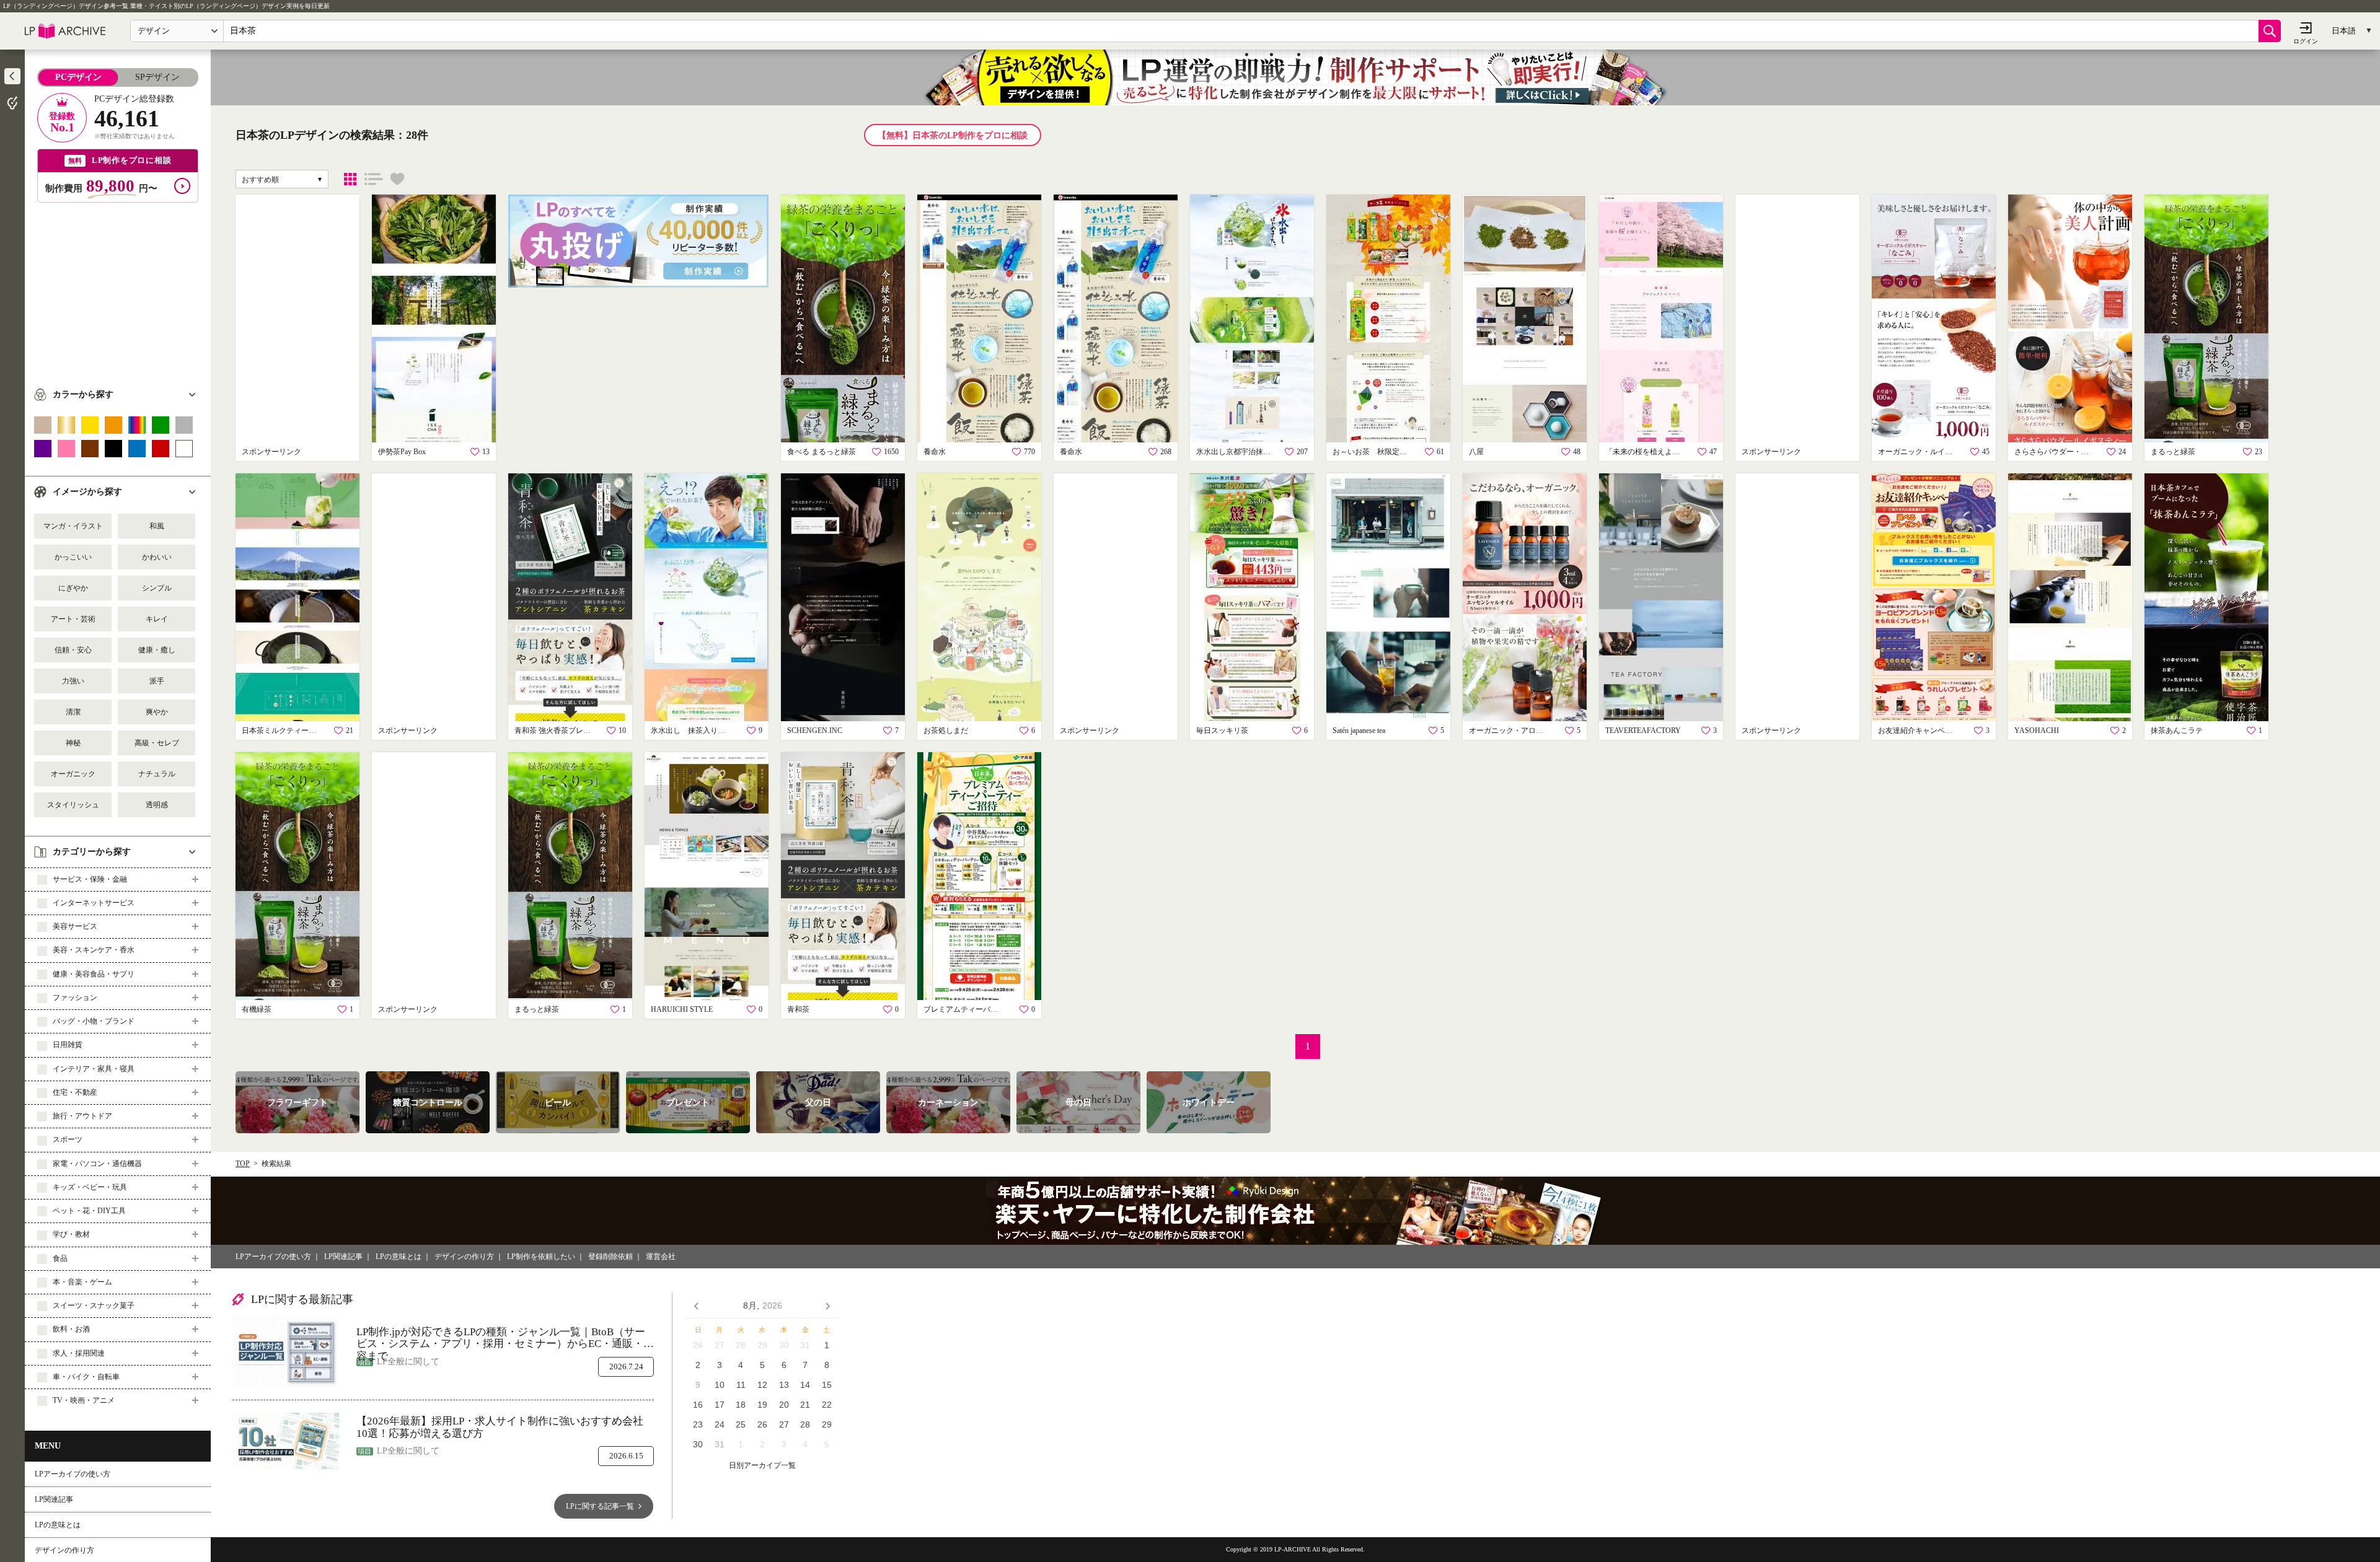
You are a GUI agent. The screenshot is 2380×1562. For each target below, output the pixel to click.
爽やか (157, 712)
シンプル (157, 588)
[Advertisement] (118, 289)
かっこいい (73, 557)
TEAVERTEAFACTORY (1643, 731)
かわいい (157, 557)
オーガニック (73, 774)
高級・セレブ (157, 743)
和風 (157, 526)
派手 (157, 681)
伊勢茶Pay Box (402, 452)
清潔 (73, 712)
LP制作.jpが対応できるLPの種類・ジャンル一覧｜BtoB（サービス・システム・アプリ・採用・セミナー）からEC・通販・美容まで (505, 1338)
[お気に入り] (397, 179)
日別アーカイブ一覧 (762, 1466)
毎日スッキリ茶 (1222, 731)
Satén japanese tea (1359, 731)
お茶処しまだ (946, 731)
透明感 (157, 805)
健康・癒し (157, 650)
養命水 (935, 452)
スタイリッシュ (73, 805)
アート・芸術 (73, 619)
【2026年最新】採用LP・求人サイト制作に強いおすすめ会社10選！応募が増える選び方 (500, 1427)
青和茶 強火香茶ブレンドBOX (555, 731)
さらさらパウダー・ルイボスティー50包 (2055, 452)
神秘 (73, 743)
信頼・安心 (73, 650)
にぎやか (73, 588)
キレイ (157, 619)
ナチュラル (157, 774)
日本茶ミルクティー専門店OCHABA (282, 731)
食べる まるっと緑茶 (822, 452)
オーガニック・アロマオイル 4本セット (1509, 731)
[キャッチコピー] (374, 179)
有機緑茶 (257, 1009)
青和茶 (798, 1009)
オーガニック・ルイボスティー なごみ (1918, 452)
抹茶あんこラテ (2177, 731)
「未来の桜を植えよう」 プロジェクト (1646, 452)
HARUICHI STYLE (682, 1009)
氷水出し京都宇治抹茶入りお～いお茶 (1236, 452)
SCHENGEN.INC (815, 731)
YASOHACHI (2037, 731)
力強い (73, 681)
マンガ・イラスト (73, 526)
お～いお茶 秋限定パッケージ (1373, 452)
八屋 (1476, 452)
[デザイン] (350, 179)
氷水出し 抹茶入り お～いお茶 (691, 731)
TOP (243, 1164)
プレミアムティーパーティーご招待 (964, 1009)
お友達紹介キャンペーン (1918, 731)
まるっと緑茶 (2173, 452)
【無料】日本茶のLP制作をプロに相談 (953, 135)
